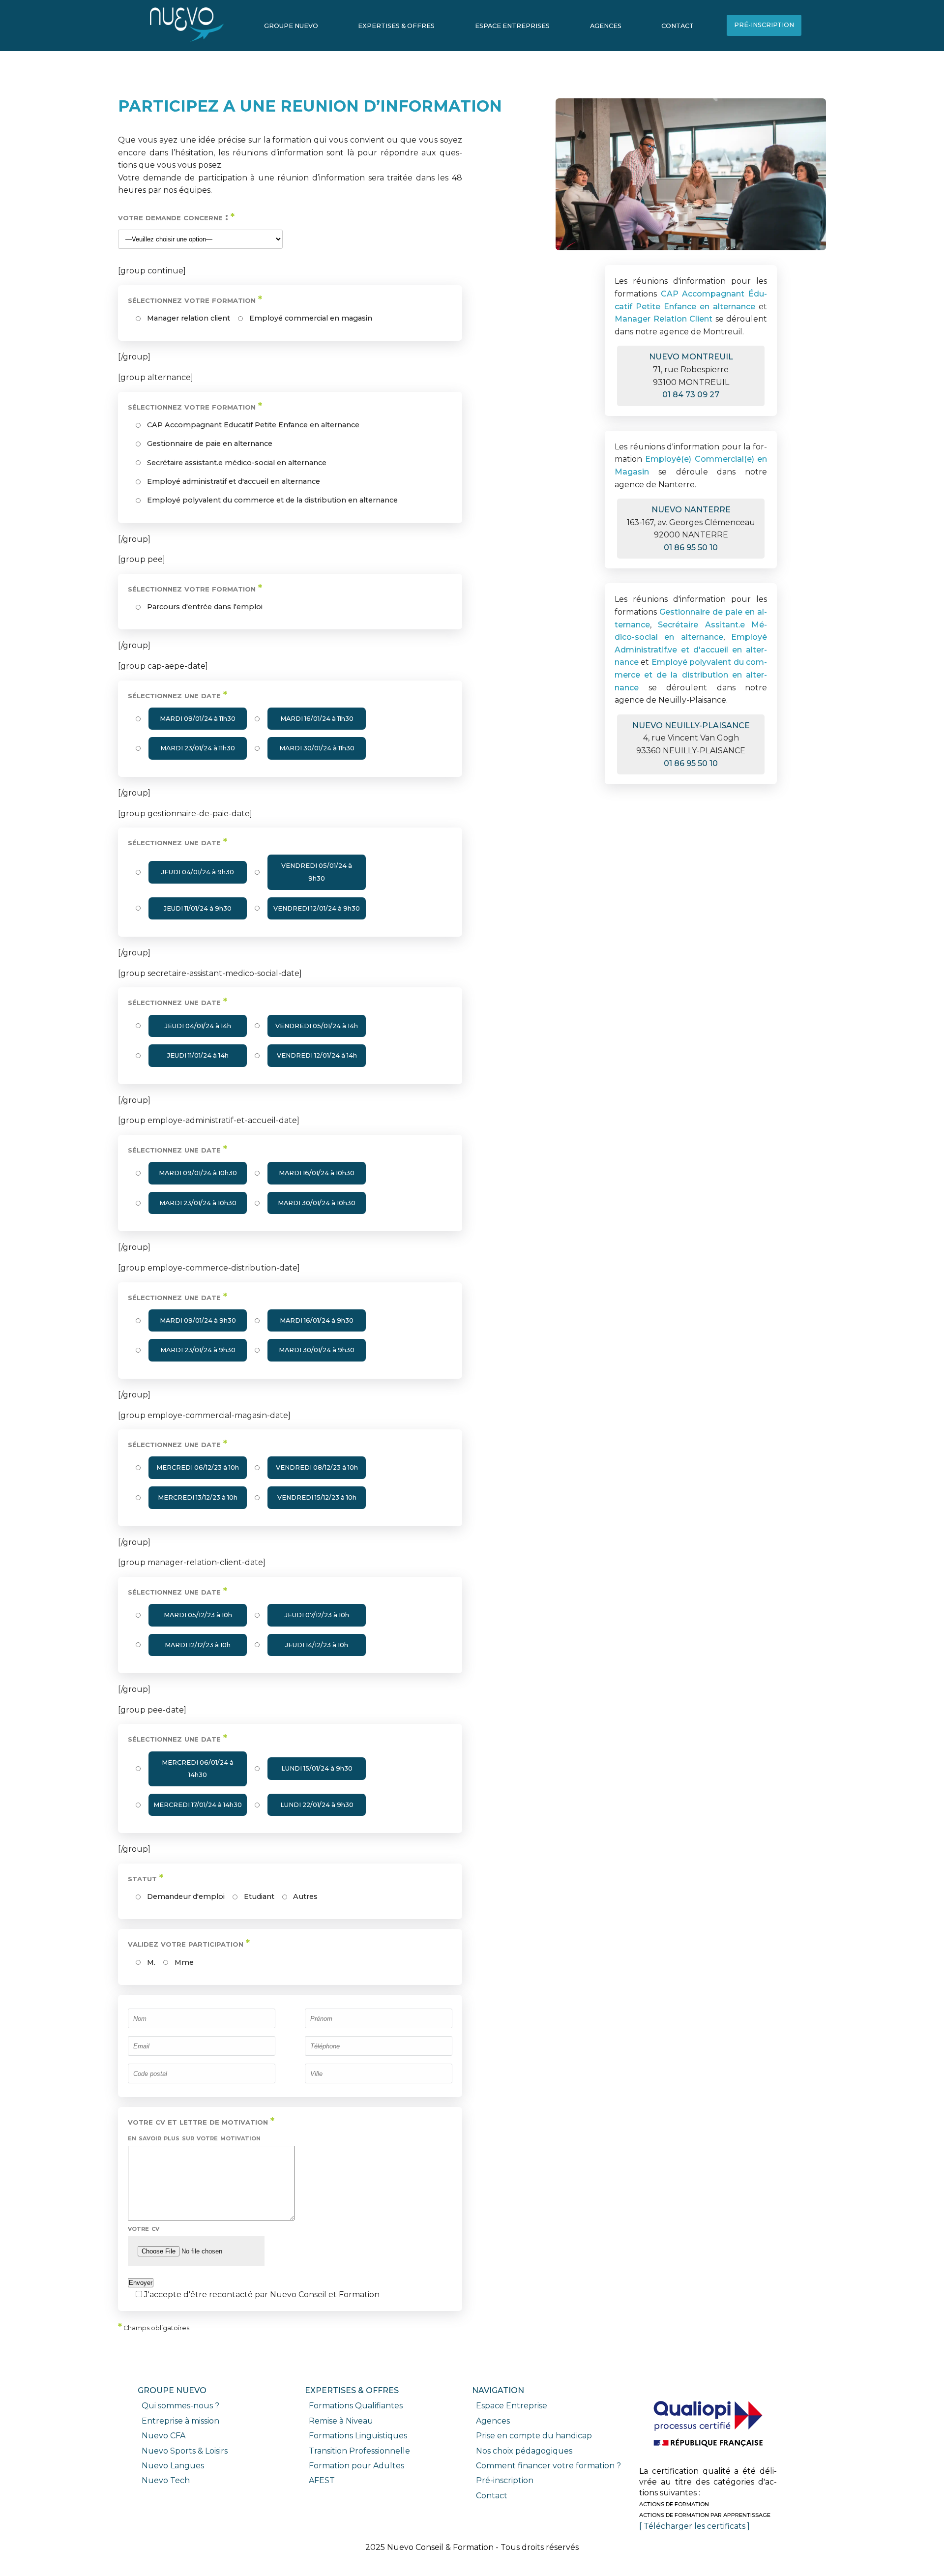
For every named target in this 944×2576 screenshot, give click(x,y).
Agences (493, 2421)
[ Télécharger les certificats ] (694, 2526)
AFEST (322, 2480)
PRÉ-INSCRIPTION (764, 25)
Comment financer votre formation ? (548, 2466)
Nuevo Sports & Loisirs (185, 2451)
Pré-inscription (505, 2480)
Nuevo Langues (173, 2466)
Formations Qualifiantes (356, 2406)
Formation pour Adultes (356, 2466)
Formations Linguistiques (358, 2436)
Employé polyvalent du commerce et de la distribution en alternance (691, 675)
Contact (492, 2496)
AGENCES (606, 26)
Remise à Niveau (341, 2421)
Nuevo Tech (166, 2480)
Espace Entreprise (512, 2406)
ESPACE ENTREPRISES (512, 26)
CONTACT (678, 26)
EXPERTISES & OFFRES (396, 26)
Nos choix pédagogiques (524, 2451)
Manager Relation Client (664, 319)
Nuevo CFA (163, 2436)
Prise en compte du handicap (534, 2436)
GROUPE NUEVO (291, 26)
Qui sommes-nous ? (180, 2406)
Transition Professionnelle (359, 2451)
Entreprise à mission (180, 2421)
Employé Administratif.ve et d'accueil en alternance (691, 650)
